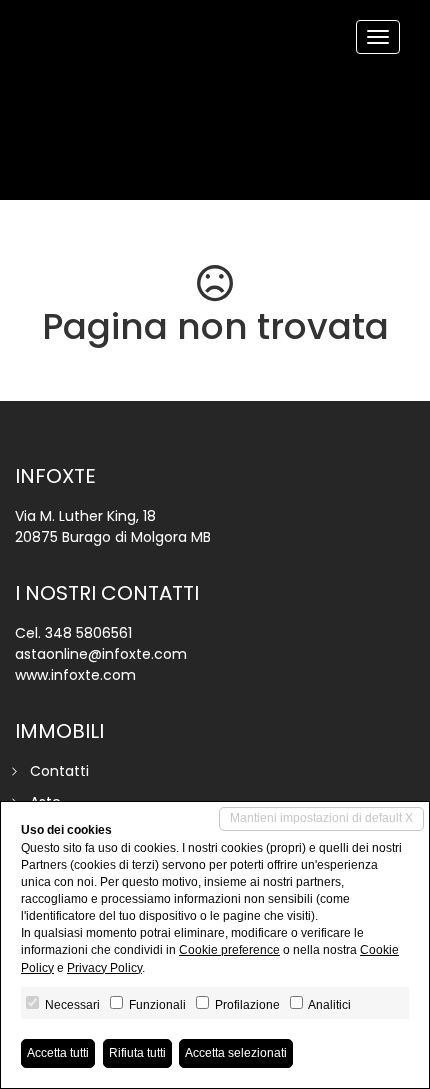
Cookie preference (229, 950)
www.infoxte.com (75, 675)
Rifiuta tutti (137, 1053)
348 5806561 (88, 633)
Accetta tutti (58, 1053)
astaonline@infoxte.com (101, 654)
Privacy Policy (104, 968)
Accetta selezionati (236, 1053)
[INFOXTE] (30, 2)
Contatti (59, 771)
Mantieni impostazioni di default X (321, 818)
